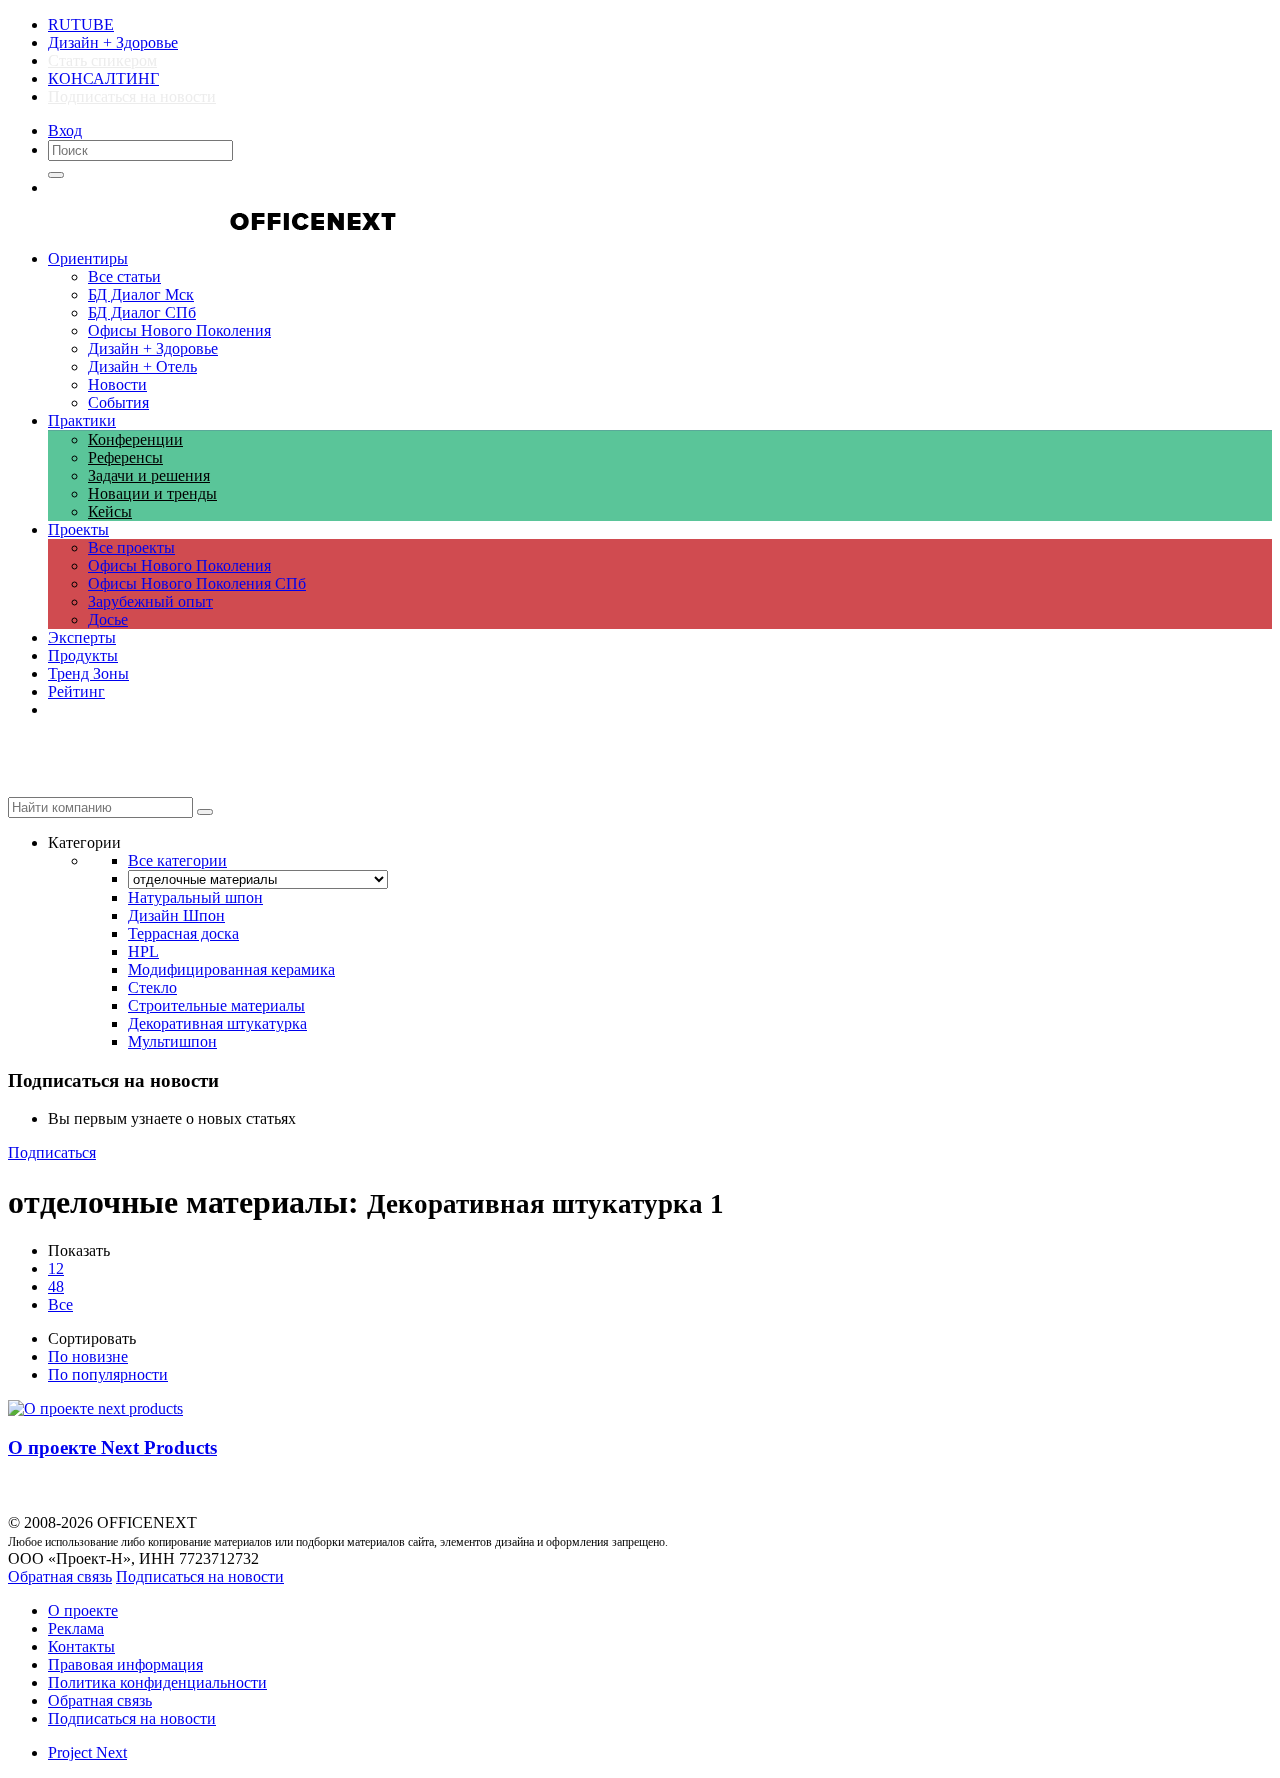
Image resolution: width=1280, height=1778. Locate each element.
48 (56, 1286)
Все (60, 1304)
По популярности (108, 1374)
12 (56, 1268)
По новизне (88, 1356)
